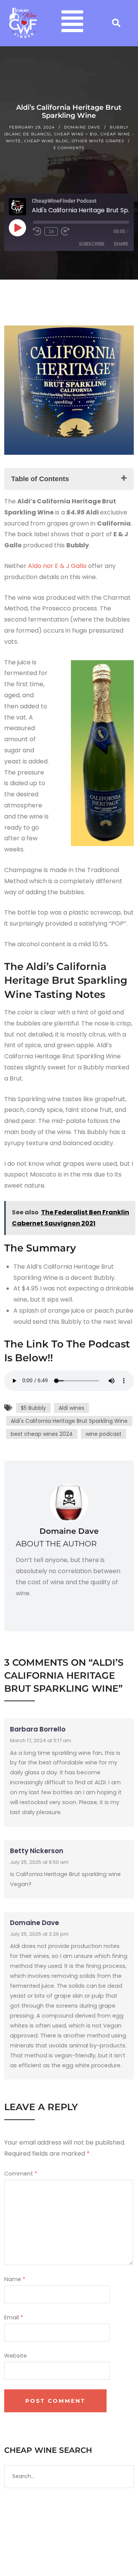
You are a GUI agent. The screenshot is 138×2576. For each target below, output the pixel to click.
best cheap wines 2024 (42, 1434)
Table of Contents (40, 479)
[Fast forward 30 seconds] (65, 231)
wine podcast (103, 1434)
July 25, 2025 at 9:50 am (39, 1862)
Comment (21, 2174)
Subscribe (92, 244)
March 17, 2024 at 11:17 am (41, 1740)
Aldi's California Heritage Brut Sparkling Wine (69, 1421)
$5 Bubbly (33, 1408)
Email (14, 2317)
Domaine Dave (82, 127)
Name (15, 2279)
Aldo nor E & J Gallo (57, 566)
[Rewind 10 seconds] (37, 231)
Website (16, 2356)
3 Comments (69, 148)
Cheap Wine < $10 (76, 134)
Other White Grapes (98, 141)
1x (51, 231)
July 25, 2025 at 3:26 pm (39, 1934)
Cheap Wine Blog (46, 141)
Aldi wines (71, 1408)
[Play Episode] (17, 228)
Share (121, 244)
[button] (72, 23)
